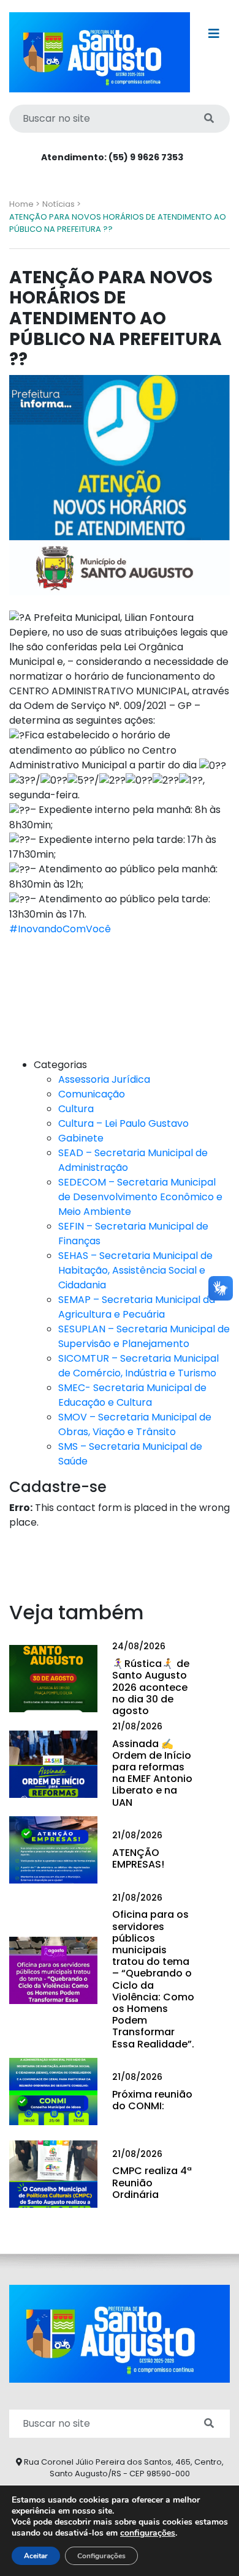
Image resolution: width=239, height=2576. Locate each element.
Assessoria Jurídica (104, 1079)
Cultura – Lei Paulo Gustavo (123, 1123)
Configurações (101, 2556)
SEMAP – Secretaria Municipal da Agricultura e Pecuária (137, 1307)
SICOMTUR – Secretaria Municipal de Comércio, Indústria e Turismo (138, 1366)
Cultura (76, 1109)
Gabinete (81, 1138)
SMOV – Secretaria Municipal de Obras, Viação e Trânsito (135, 1424)
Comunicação (92, 1094)
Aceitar (36, 2556)
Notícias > (62, 204)
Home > (25, 204)
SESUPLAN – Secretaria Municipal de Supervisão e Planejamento (144, 1336)
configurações (148, 2533)
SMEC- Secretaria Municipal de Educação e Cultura (132, 1395)
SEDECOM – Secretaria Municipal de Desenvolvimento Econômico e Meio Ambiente (140, 1197)
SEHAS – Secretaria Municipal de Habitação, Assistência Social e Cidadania (135, 1270)
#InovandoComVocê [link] (60, 929)
